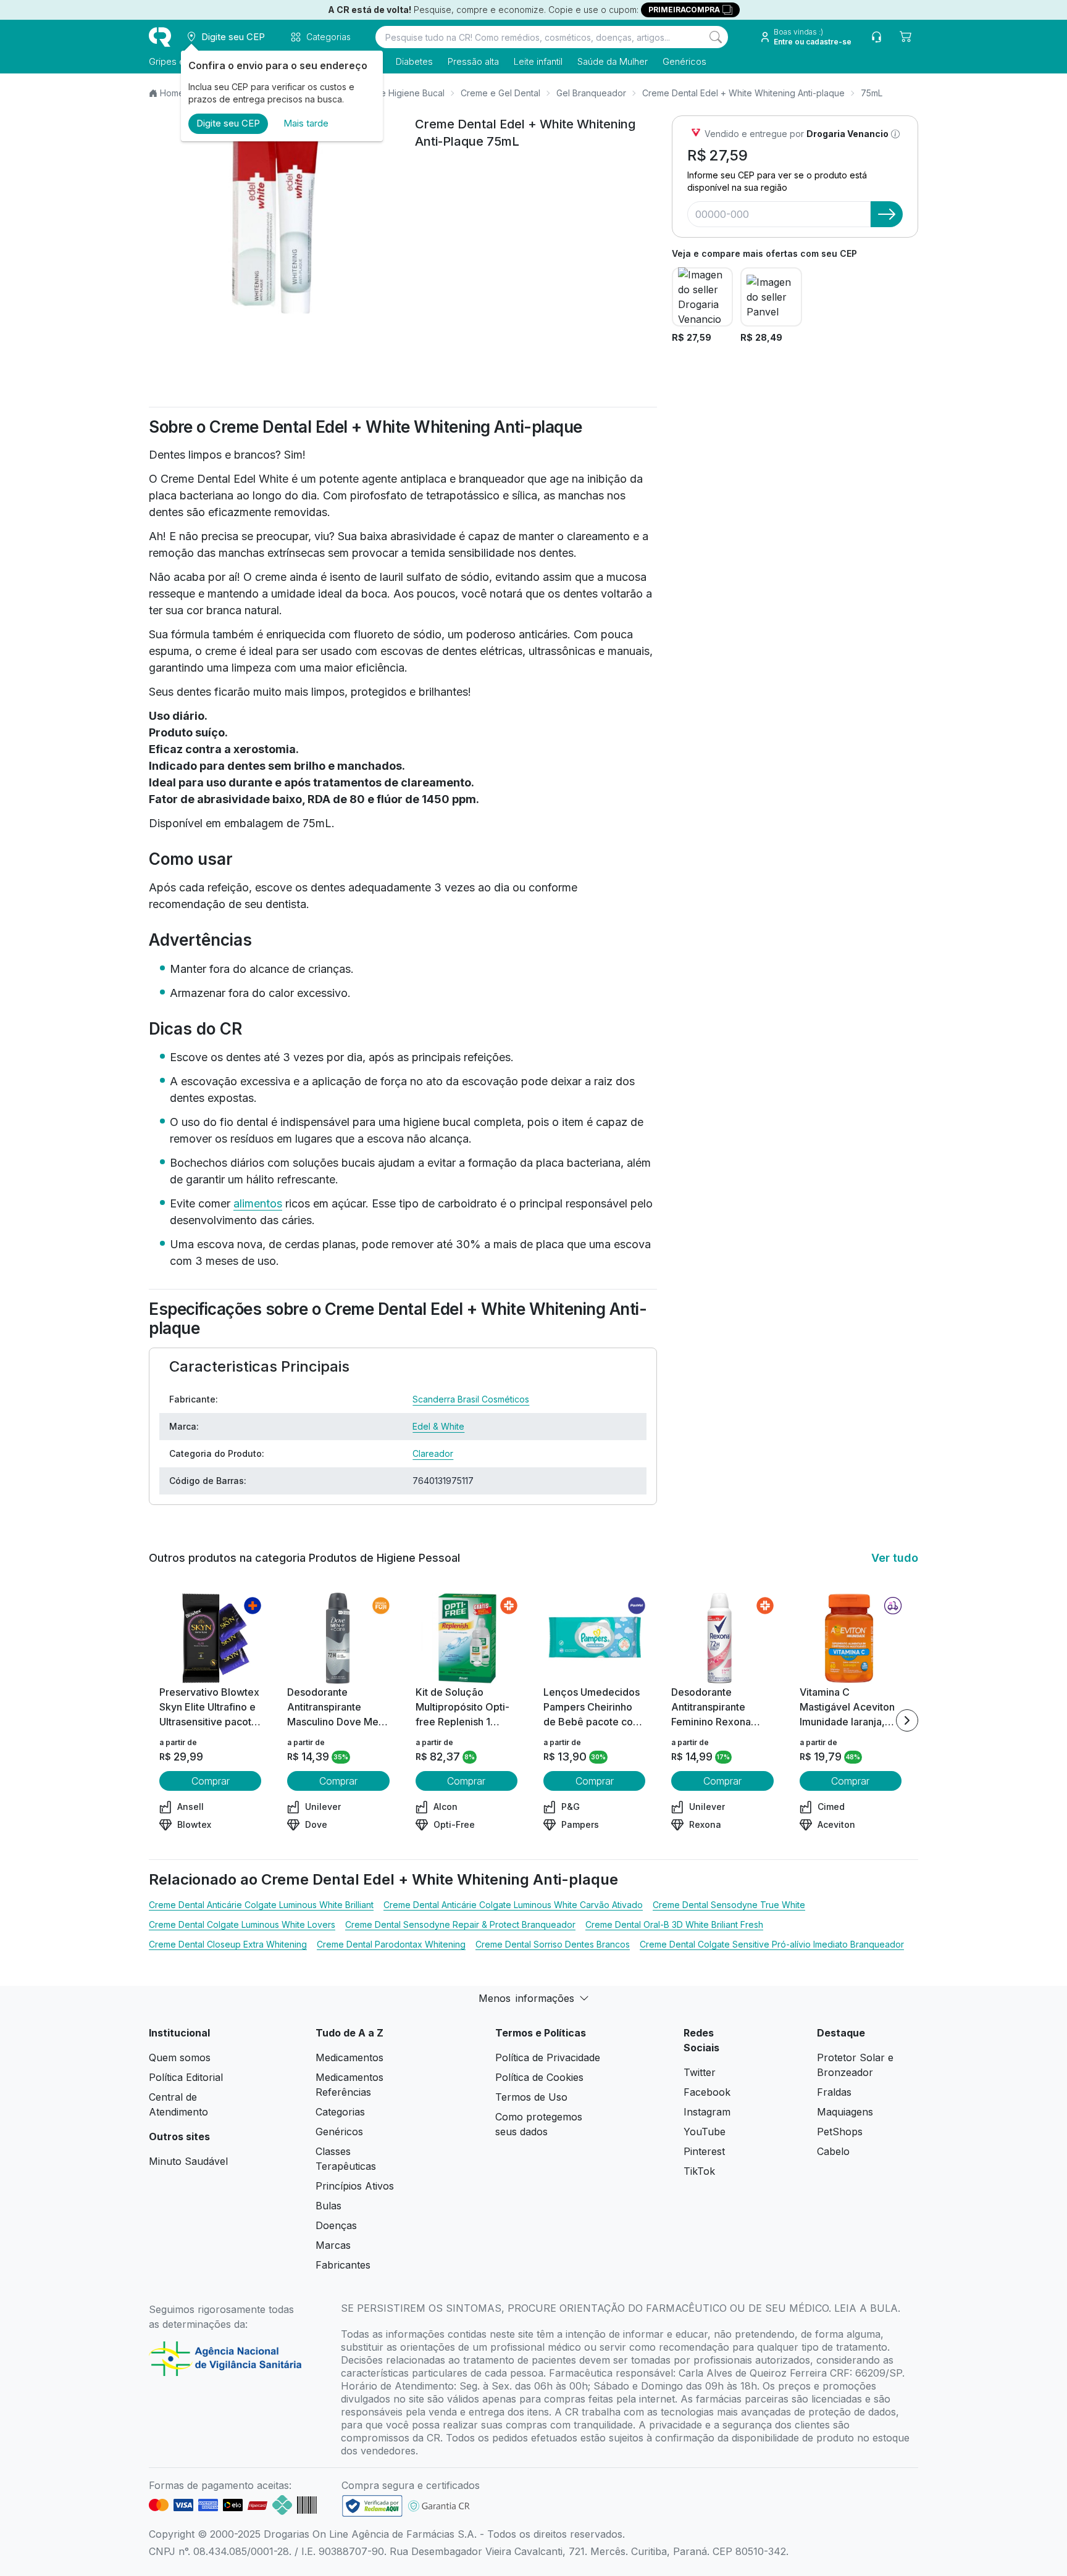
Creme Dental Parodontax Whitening (391, 1944)
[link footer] (372, 2506)
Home (172, 93)
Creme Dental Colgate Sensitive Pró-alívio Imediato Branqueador (772, 1944)
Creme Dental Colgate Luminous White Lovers (242, 1924)
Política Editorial (186, 2077)
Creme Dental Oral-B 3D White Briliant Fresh (674, 1924)
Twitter (700, 2072)
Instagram (707, 2112)
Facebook (707, 2092)
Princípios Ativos (355, 2186)
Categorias (340, 2112)
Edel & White (438, 1426)
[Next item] (907, 1720)
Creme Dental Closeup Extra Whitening (228, 1944)
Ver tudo (895, 1558)
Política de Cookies (539, 2077)
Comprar (211, 1781)
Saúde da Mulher (613, 61)
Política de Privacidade (548, 2057)
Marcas (333, 2245)
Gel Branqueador (591, 93)
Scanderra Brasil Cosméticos (471, 1399)
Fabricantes (343, 2265)
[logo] (160, 37)
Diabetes (414, 61)
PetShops (840, 2132)
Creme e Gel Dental (500, 93)
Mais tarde (306, 123)
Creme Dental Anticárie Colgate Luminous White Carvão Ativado (513, 1905)
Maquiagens (845, 2112)
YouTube (705, 2132)
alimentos (258, 1203)
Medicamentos (349, 2057)
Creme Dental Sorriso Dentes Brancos (553, 1944)
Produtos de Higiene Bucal (390, 93)
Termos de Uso (531, 2097)
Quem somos (180, 2057)
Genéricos (684, 61)
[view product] (211, 1638)
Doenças (336, 2225)
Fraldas (834, 2092)
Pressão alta (473, 61)
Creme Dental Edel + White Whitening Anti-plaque (743, 93)
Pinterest (704, 2151)
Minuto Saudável (188, 2161)
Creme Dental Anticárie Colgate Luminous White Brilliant (261, 1905)
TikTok (699, 2171)
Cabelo (833, 2151)
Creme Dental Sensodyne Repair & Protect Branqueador (460, 1924)
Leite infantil (538, 61)
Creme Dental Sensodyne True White (729, 1905)
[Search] (716, 37)
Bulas (328, 2206)
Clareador (433, 1453)
